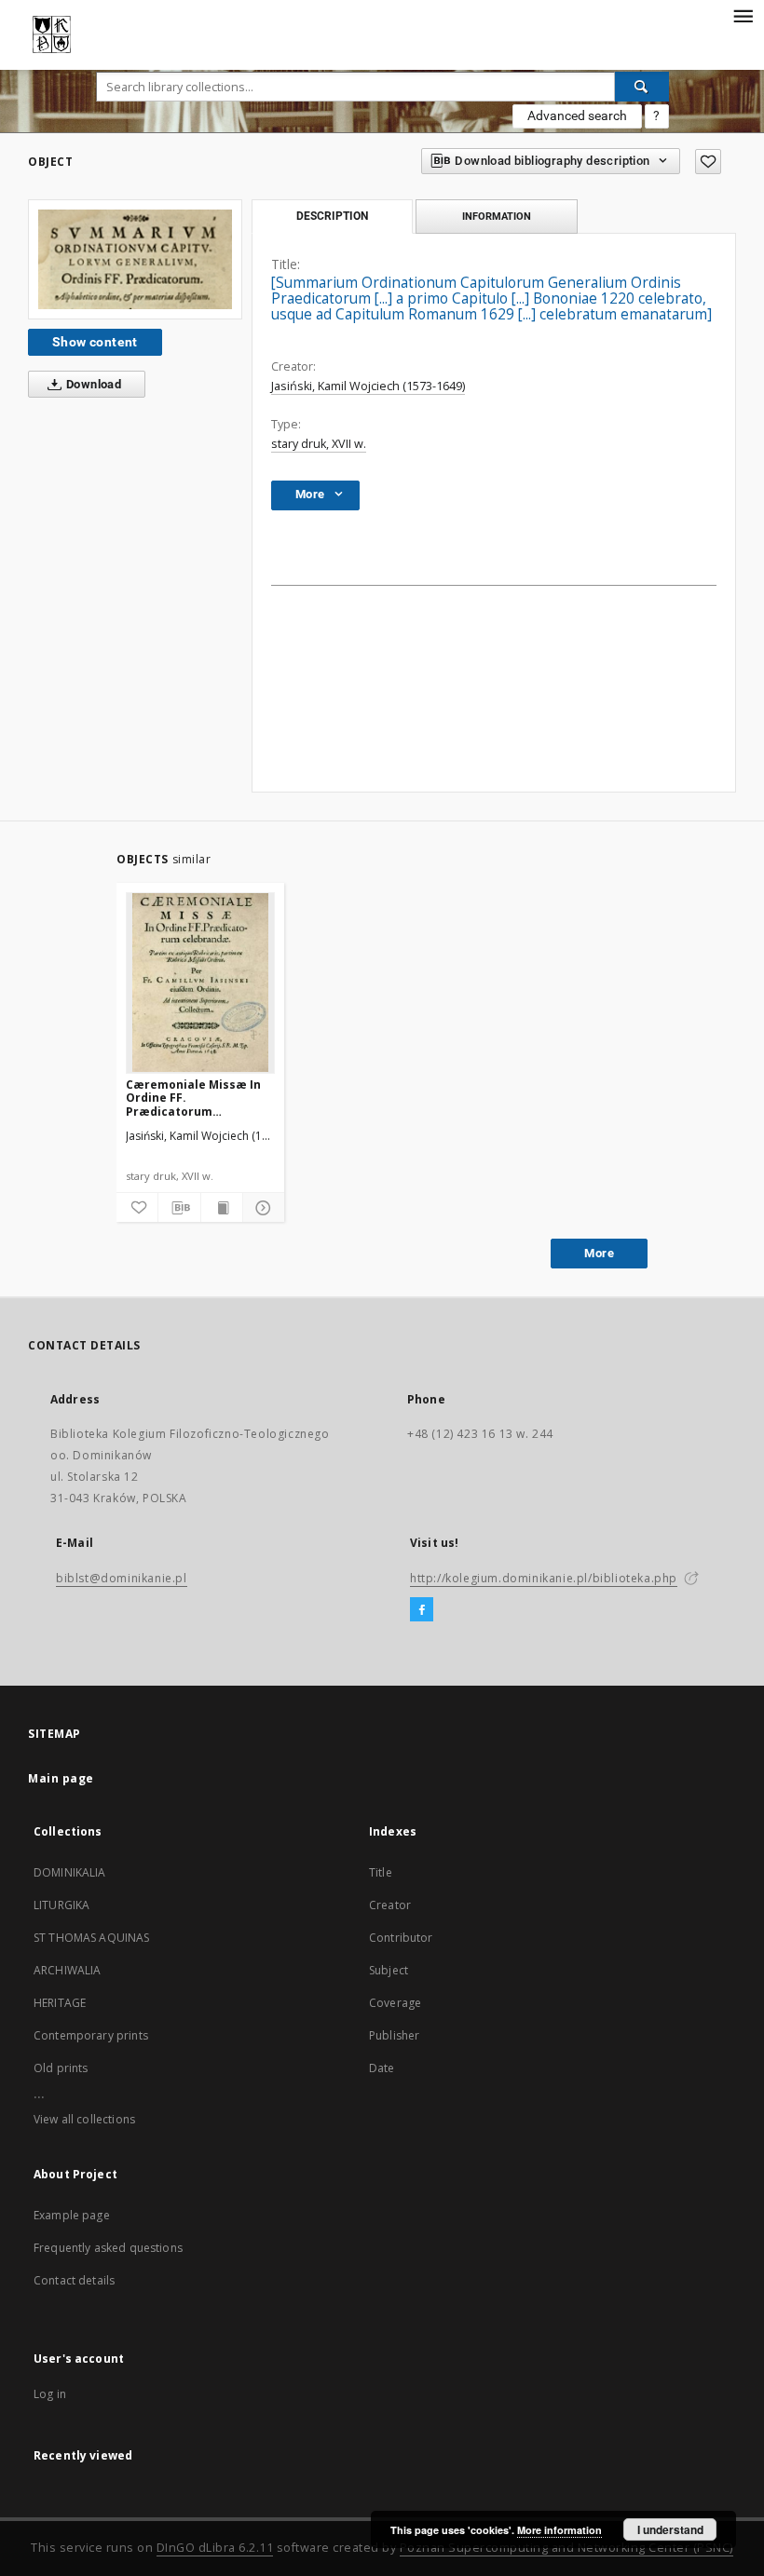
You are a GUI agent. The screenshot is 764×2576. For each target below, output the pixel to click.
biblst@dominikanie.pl (122, 1578)
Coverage (395, 2003)
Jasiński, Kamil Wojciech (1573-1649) (368, 386)
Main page (61, 1778)
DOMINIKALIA (70, 1872)
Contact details (74, 2280)
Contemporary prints (91, 2035)
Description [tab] (332, 216)
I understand (670, 2529)
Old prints (61, 2068)
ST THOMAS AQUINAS (92, 1938)
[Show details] (261, 1208)
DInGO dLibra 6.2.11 (215, 2548)
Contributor (401, 1938)
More (599, 1253)
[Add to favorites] (708, 162)
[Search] (642, 87)
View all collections (84, 2119)
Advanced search (577, 115)
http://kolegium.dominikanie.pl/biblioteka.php (544, 1578)
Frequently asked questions (108, 2248)
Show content (95, 342)
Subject (389, 1970)
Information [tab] (497, 216)
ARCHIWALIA (68, 1970)
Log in (50, 2394)
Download (93, 384)
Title (381, 1872)
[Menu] (743, 15)
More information (559, 2530)
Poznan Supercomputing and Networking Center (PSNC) (566, 2548)
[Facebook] (422, 1610)
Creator (390, 1905)
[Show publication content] (222, 1208)
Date (382, 2068)
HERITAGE (60, 2003)
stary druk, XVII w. (319, 444)
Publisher (394, 2035)
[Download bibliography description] (179, 1208)
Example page (72, 2215)
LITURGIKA (61, 1905)
